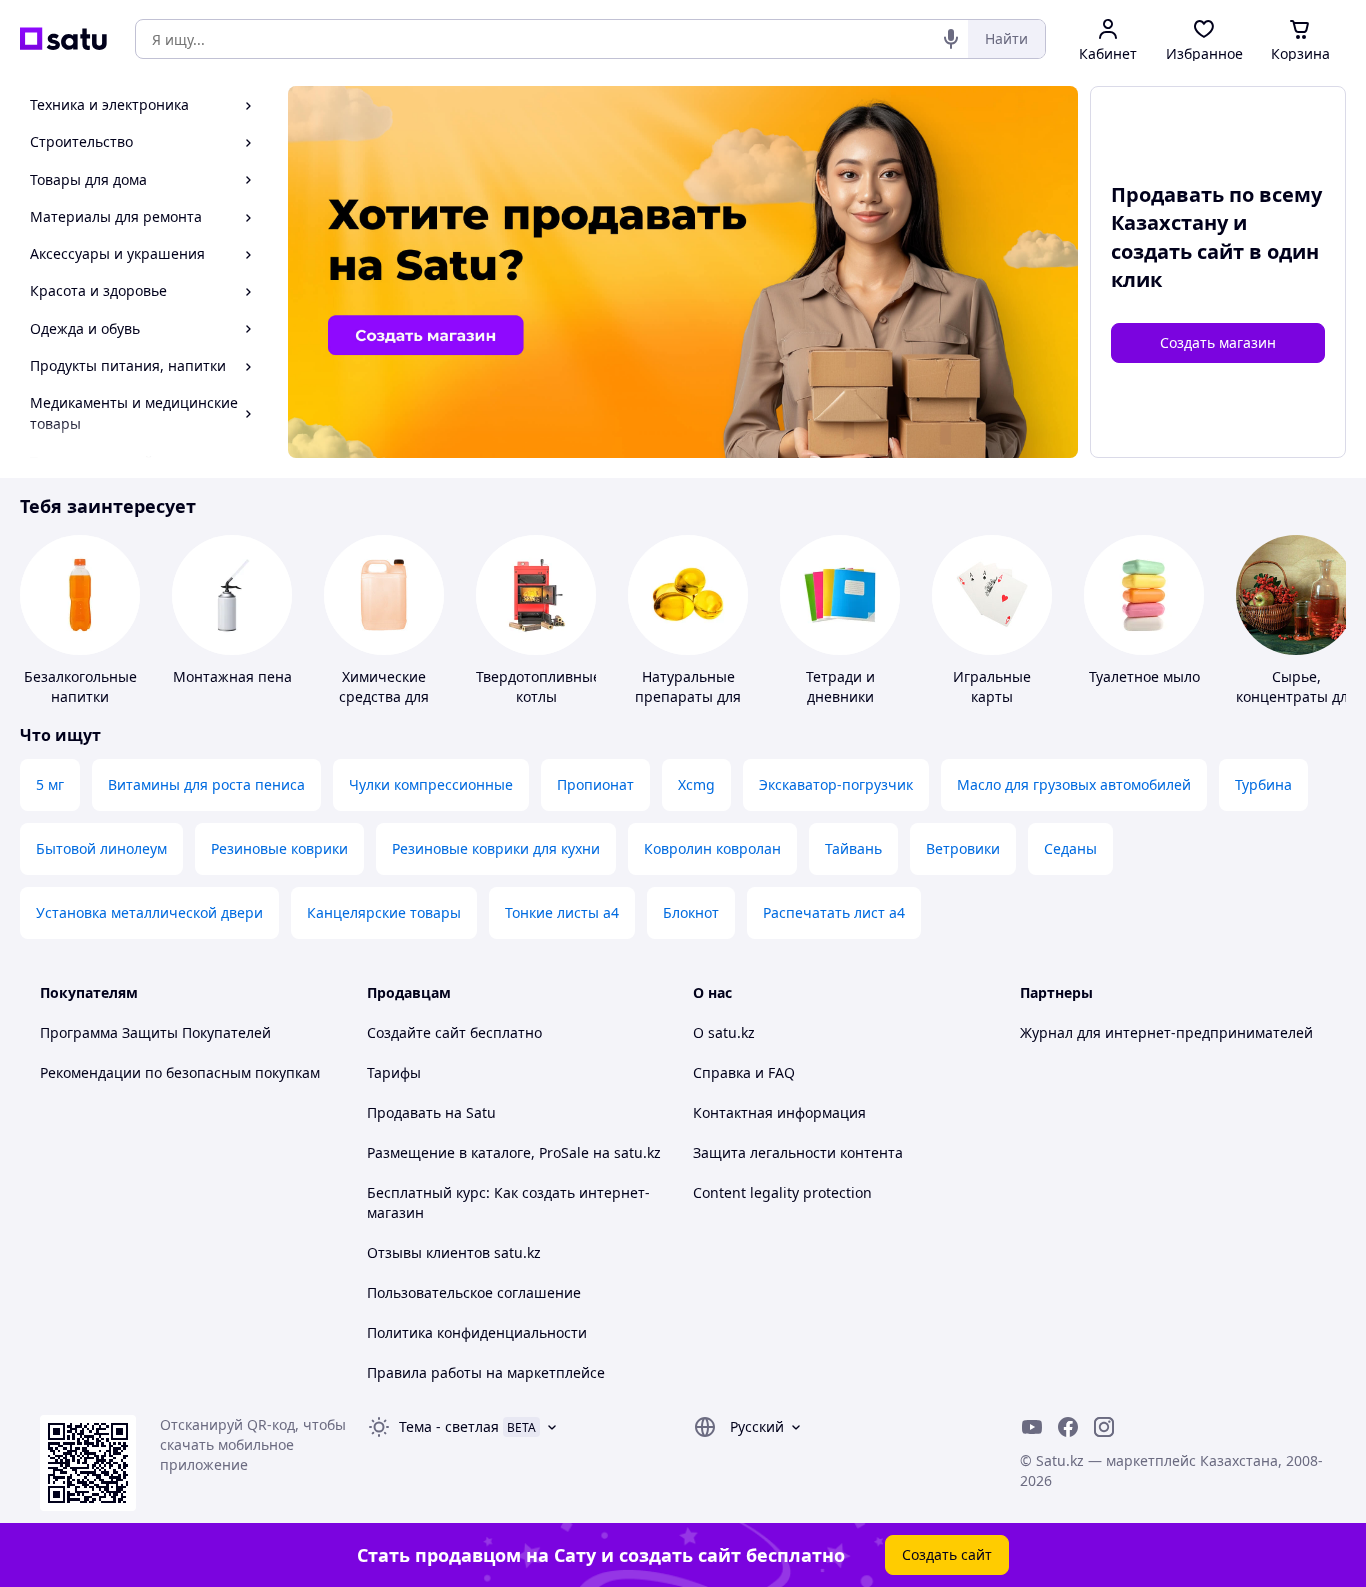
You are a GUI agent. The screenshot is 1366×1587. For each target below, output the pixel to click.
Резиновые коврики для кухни (496, 848)
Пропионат (595, 784)
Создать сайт (947, 1554)
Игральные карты (992, 686)
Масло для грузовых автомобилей (1074, 784)
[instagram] (1104, 1427)
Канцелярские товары (384, 912)
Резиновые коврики (279, 848)
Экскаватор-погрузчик (836, 784)
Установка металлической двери (149, 912)
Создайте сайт (416, 1032)
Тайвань (853, 848)
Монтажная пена (232, 676)
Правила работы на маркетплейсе (486, 1372)
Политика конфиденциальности (477, 1332)
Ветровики (963, 848)
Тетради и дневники (840, 686)
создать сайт (1177, 251)
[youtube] (1032, 1427)
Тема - (449, 1426)
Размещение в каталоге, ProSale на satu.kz (514, 1152)
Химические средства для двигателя (384, 696)
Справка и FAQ (744, 1072)
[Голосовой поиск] (951, 39)
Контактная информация (779, 1112)
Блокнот (691, 912)
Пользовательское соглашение (474, 1292)
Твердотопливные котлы (538, 686)
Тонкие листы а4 (562, 912)
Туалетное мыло (1144, 676)
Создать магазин (1218, 342)
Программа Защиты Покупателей (155, 1032)
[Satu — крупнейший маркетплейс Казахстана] (63, 39)
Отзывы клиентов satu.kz (454, 1252)
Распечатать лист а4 (834, 912)
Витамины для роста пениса (206, 784)
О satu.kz (724, 1032)
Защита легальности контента (798, 1152)
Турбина (1263, 784)
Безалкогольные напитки (80, 686)
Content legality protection (782, 1192)
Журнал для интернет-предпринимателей (1166, 1032)
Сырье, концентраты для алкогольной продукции (1296, 706)
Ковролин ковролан (712, 848)
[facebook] (1068, 1427)
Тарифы (394, 1072)
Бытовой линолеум (101, 848)
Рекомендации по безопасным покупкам (180, 1072)
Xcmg (696, 784)
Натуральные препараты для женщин (688, 696)
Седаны (1070, 848)
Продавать (404, 1112)
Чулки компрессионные (431, 784)
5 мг (50, 784)
